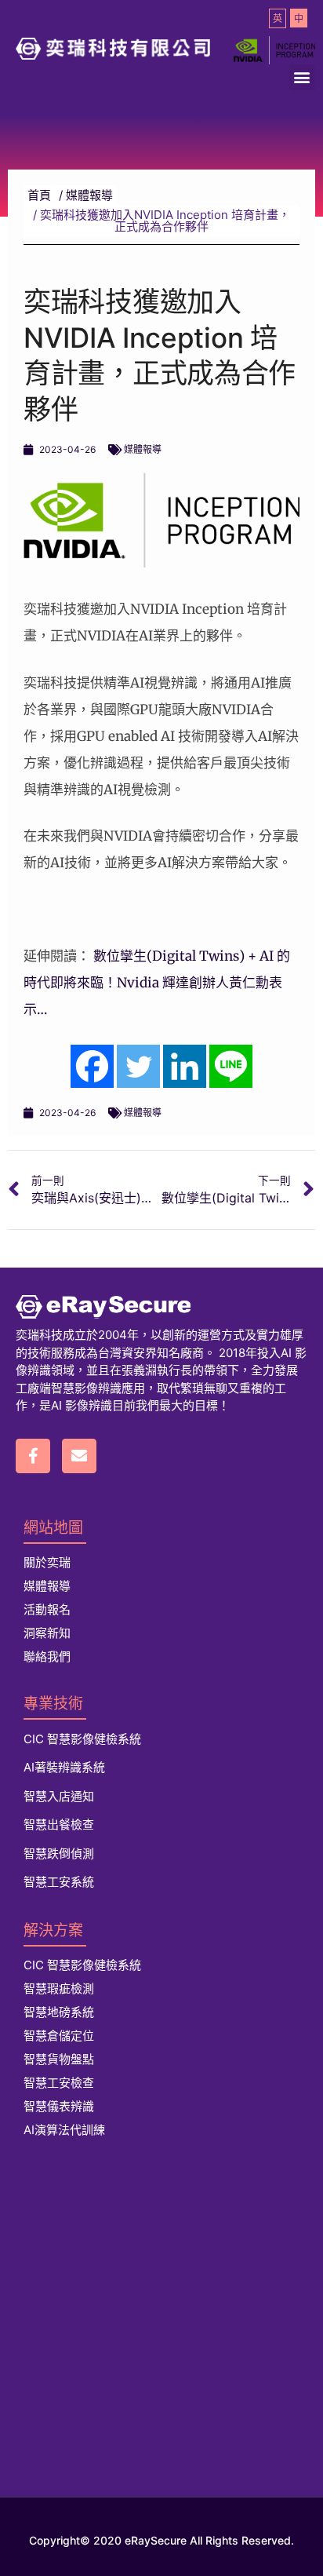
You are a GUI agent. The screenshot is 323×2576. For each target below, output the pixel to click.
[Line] (231, 1066)
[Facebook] (92, 1066)
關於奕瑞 (47, 1562)
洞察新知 (47, 1633)
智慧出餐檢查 (59, 1824)
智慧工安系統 (59, 1882)
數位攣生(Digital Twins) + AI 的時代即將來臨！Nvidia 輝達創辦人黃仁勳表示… (157, 983)
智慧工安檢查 (59, 2083)
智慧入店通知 (59, 1796)
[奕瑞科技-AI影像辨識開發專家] (161, 1307)
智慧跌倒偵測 (59, 1854)
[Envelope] (79, 1456)
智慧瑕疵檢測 (59, 1989)
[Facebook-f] (33, 1456)
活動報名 (47, 1609)
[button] (302, 77)
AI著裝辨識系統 (64, 1767)
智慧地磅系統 (59, 2012)
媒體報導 (143, 449)
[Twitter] (138, 1066)
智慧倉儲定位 (59, 2036)
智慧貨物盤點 (59, 2059)
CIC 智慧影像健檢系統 (82, 1739)
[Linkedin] (185, 1066)
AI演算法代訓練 (64, 2130)
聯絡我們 (47, 1657)
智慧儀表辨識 (59, 2106)
